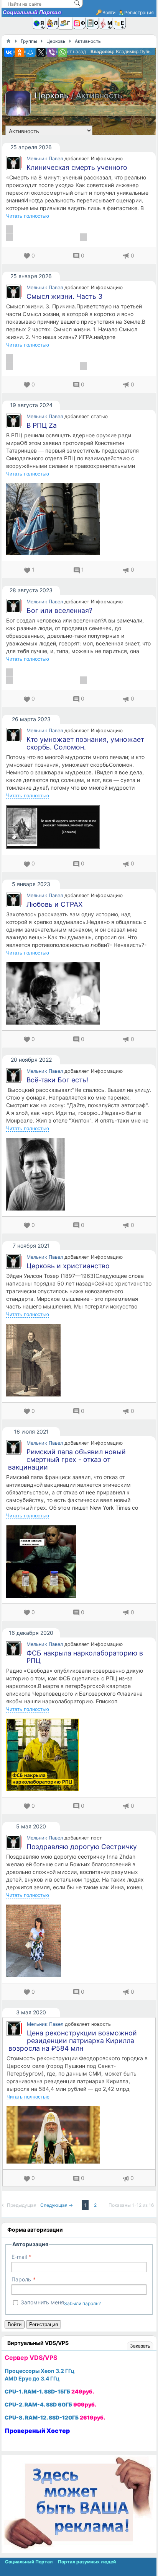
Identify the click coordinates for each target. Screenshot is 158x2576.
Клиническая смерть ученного (77, 167)
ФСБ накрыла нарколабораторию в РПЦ (85, 1657)
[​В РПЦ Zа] (79, 519)
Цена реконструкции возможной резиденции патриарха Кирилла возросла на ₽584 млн (73, 2041)
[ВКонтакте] (9, 52)
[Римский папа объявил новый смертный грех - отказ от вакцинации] (79, 1561)
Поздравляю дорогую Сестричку (82, 1847)
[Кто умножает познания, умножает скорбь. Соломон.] (79, 827)
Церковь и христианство (68, 1266)
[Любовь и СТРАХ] (79, 993)
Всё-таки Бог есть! (57, 1080)
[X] (41, 52)
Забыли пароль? (82, 2303)
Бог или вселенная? (59, 610)
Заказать (140, 2346)
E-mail (19, 2257)
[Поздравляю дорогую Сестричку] (79, 1941)
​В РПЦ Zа (42, 425)
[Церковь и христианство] (79, 1360)
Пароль (21, 2279)
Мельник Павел (45, 159)
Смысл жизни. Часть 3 (64, 296)
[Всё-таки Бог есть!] (79, 1174)
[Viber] (52, 52)
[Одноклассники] (20, 52)
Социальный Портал (32, 12)
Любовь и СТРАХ (54, 904)
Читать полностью (28, 216)
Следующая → (57, 2205)
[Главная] (8, 41)
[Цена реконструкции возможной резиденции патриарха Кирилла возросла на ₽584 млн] (79, 2135)
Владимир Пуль (133, 51)
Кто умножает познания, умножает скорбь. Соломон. (85, 743)
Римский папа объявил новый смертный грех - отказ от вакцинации (67, 1459)
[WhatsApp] (63, 52)
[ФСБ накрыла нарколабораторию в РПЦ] (79, 1755)
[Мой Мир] (30, 52)
